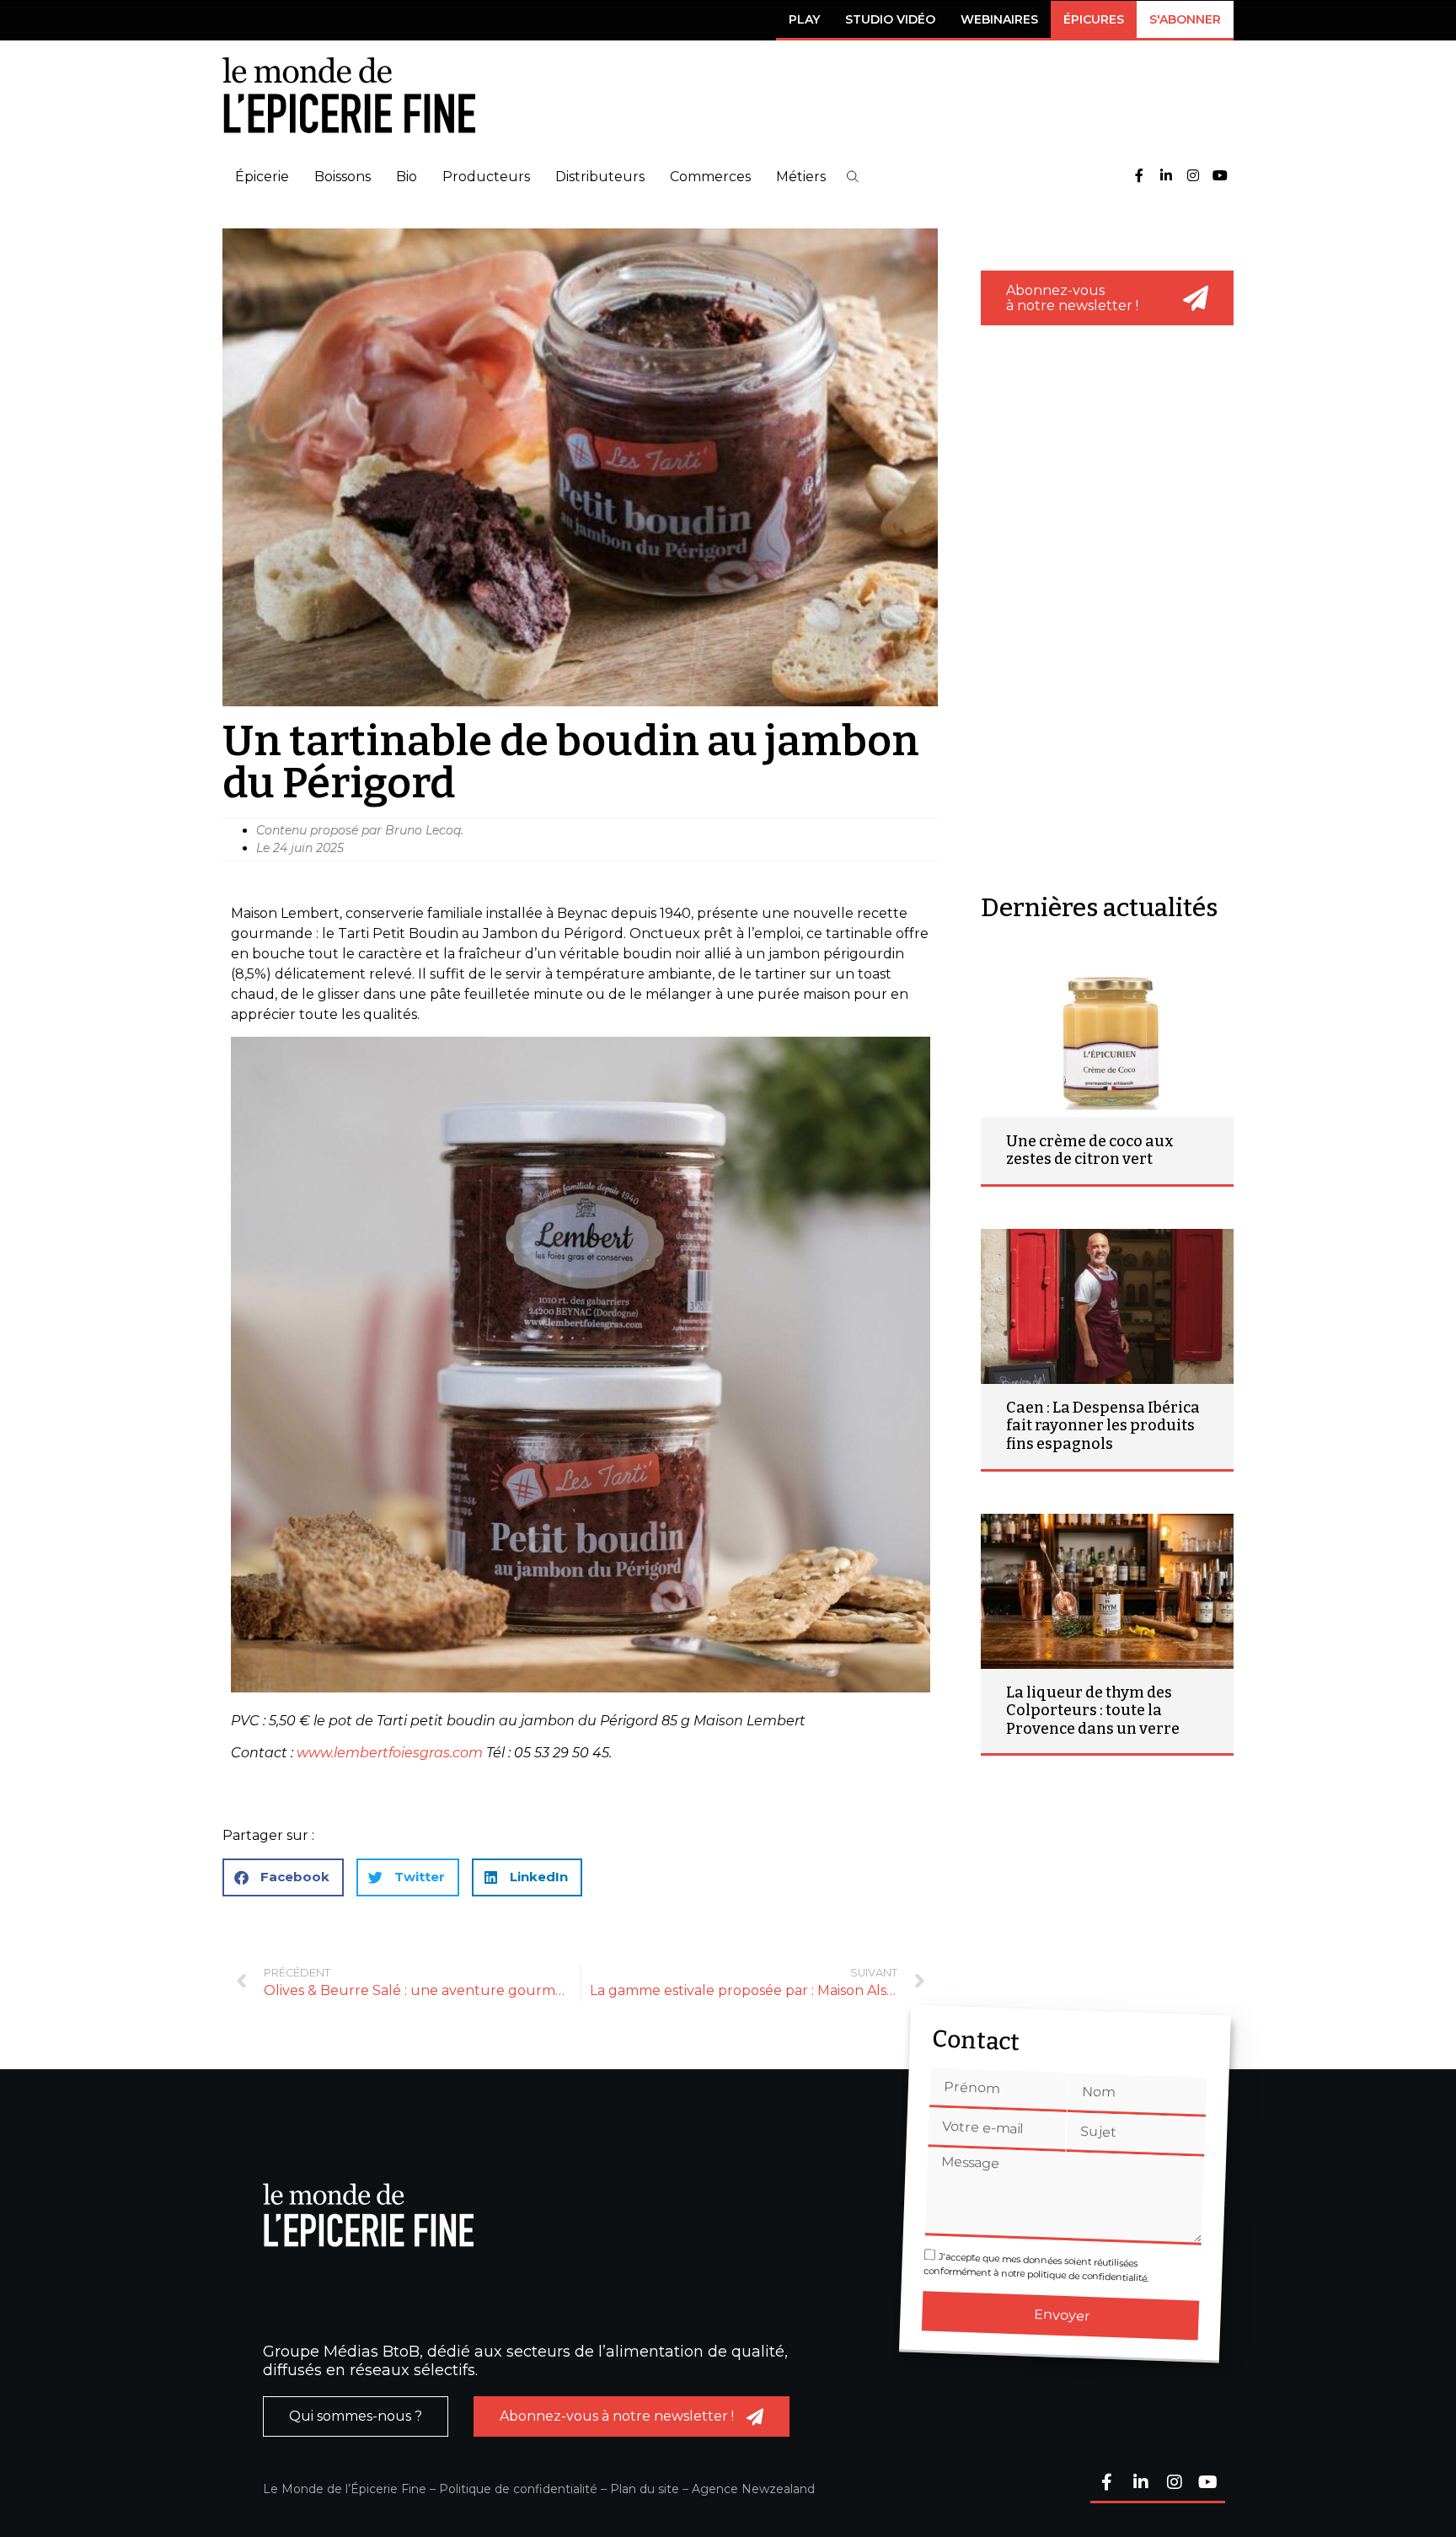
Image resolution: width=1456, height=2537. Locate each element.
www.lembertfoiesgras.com (390, 1753)
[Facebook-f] (1139, 177)
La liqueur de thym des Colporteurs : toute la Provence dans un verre (1093, 1711)
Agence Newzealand (753, 2489)
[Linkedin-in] (1166, 177)
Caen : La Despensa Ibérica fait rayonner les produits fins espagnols (1103, 1426)
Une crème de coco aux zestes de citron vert (1090, 1150)
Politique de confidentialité (518, 2489)
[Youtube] (1220, 177)
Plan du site (645, 2489)
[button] (853, 177)
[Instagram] (1193, 177)
